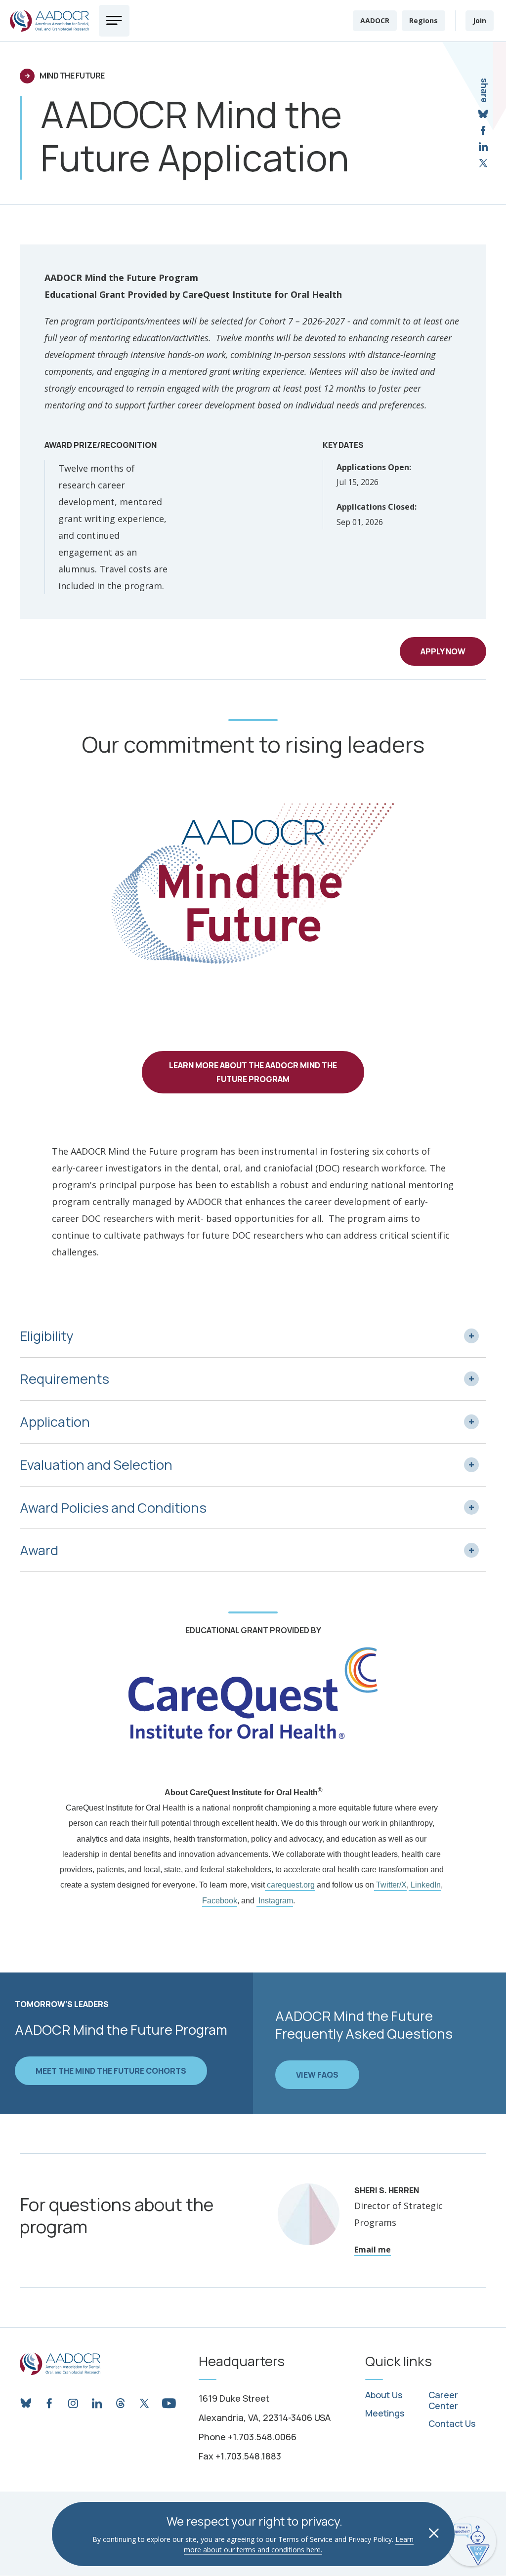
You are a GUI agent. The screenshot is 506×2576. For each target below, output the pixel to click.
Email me (373, 2250)
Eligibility (46, 1336)
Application (55, 1422)
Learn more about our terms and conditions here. (299, 2544)
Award (39, 1550)
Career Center (443, 2400)
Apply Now (443, 651)
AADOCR (375, 20)
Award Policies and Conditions (113, 1508)
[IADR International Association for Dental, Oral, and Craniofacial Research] (60, 2364)
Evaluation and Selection (96, 1465)
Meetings (385, 2414)
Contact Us (452, 2424)
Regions (423, 20)
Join (480, 20)
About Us (384, 2395)
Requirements (64, 1379)
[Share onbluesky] (483, 114)
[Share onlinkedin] (483, 147)
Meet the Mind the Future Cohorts (111, 2071)
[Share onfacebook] (483, 131)
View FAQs (317, 2075)
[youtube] (168, 2401)
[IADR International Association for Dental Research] (49, 21)
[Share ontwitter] (483, 163)
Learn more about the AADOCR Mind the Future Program (253, 1072)
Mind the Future (72, 76)
